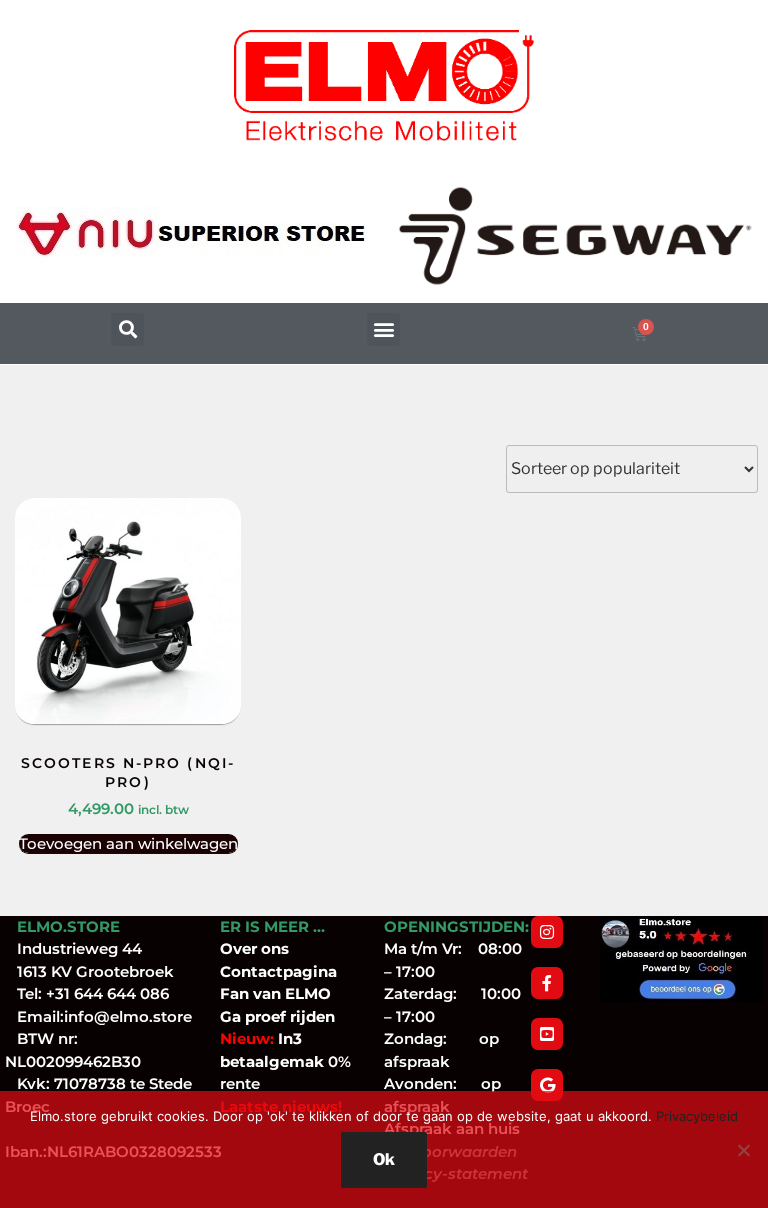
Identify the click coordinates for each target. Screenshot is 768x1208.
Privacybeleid (697, 1116)
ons (275, 948)
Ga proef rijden (277, 1016)
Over (240, 948)
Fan (234, 993)
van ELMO (290, 993)
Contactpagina (278, 971)
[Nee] (743, 1150)
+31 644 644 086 (107, 993)
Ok (384, 1159)
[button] (127, 329)
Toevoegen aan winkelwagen (128, 843)
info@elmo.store (128, 1016)
